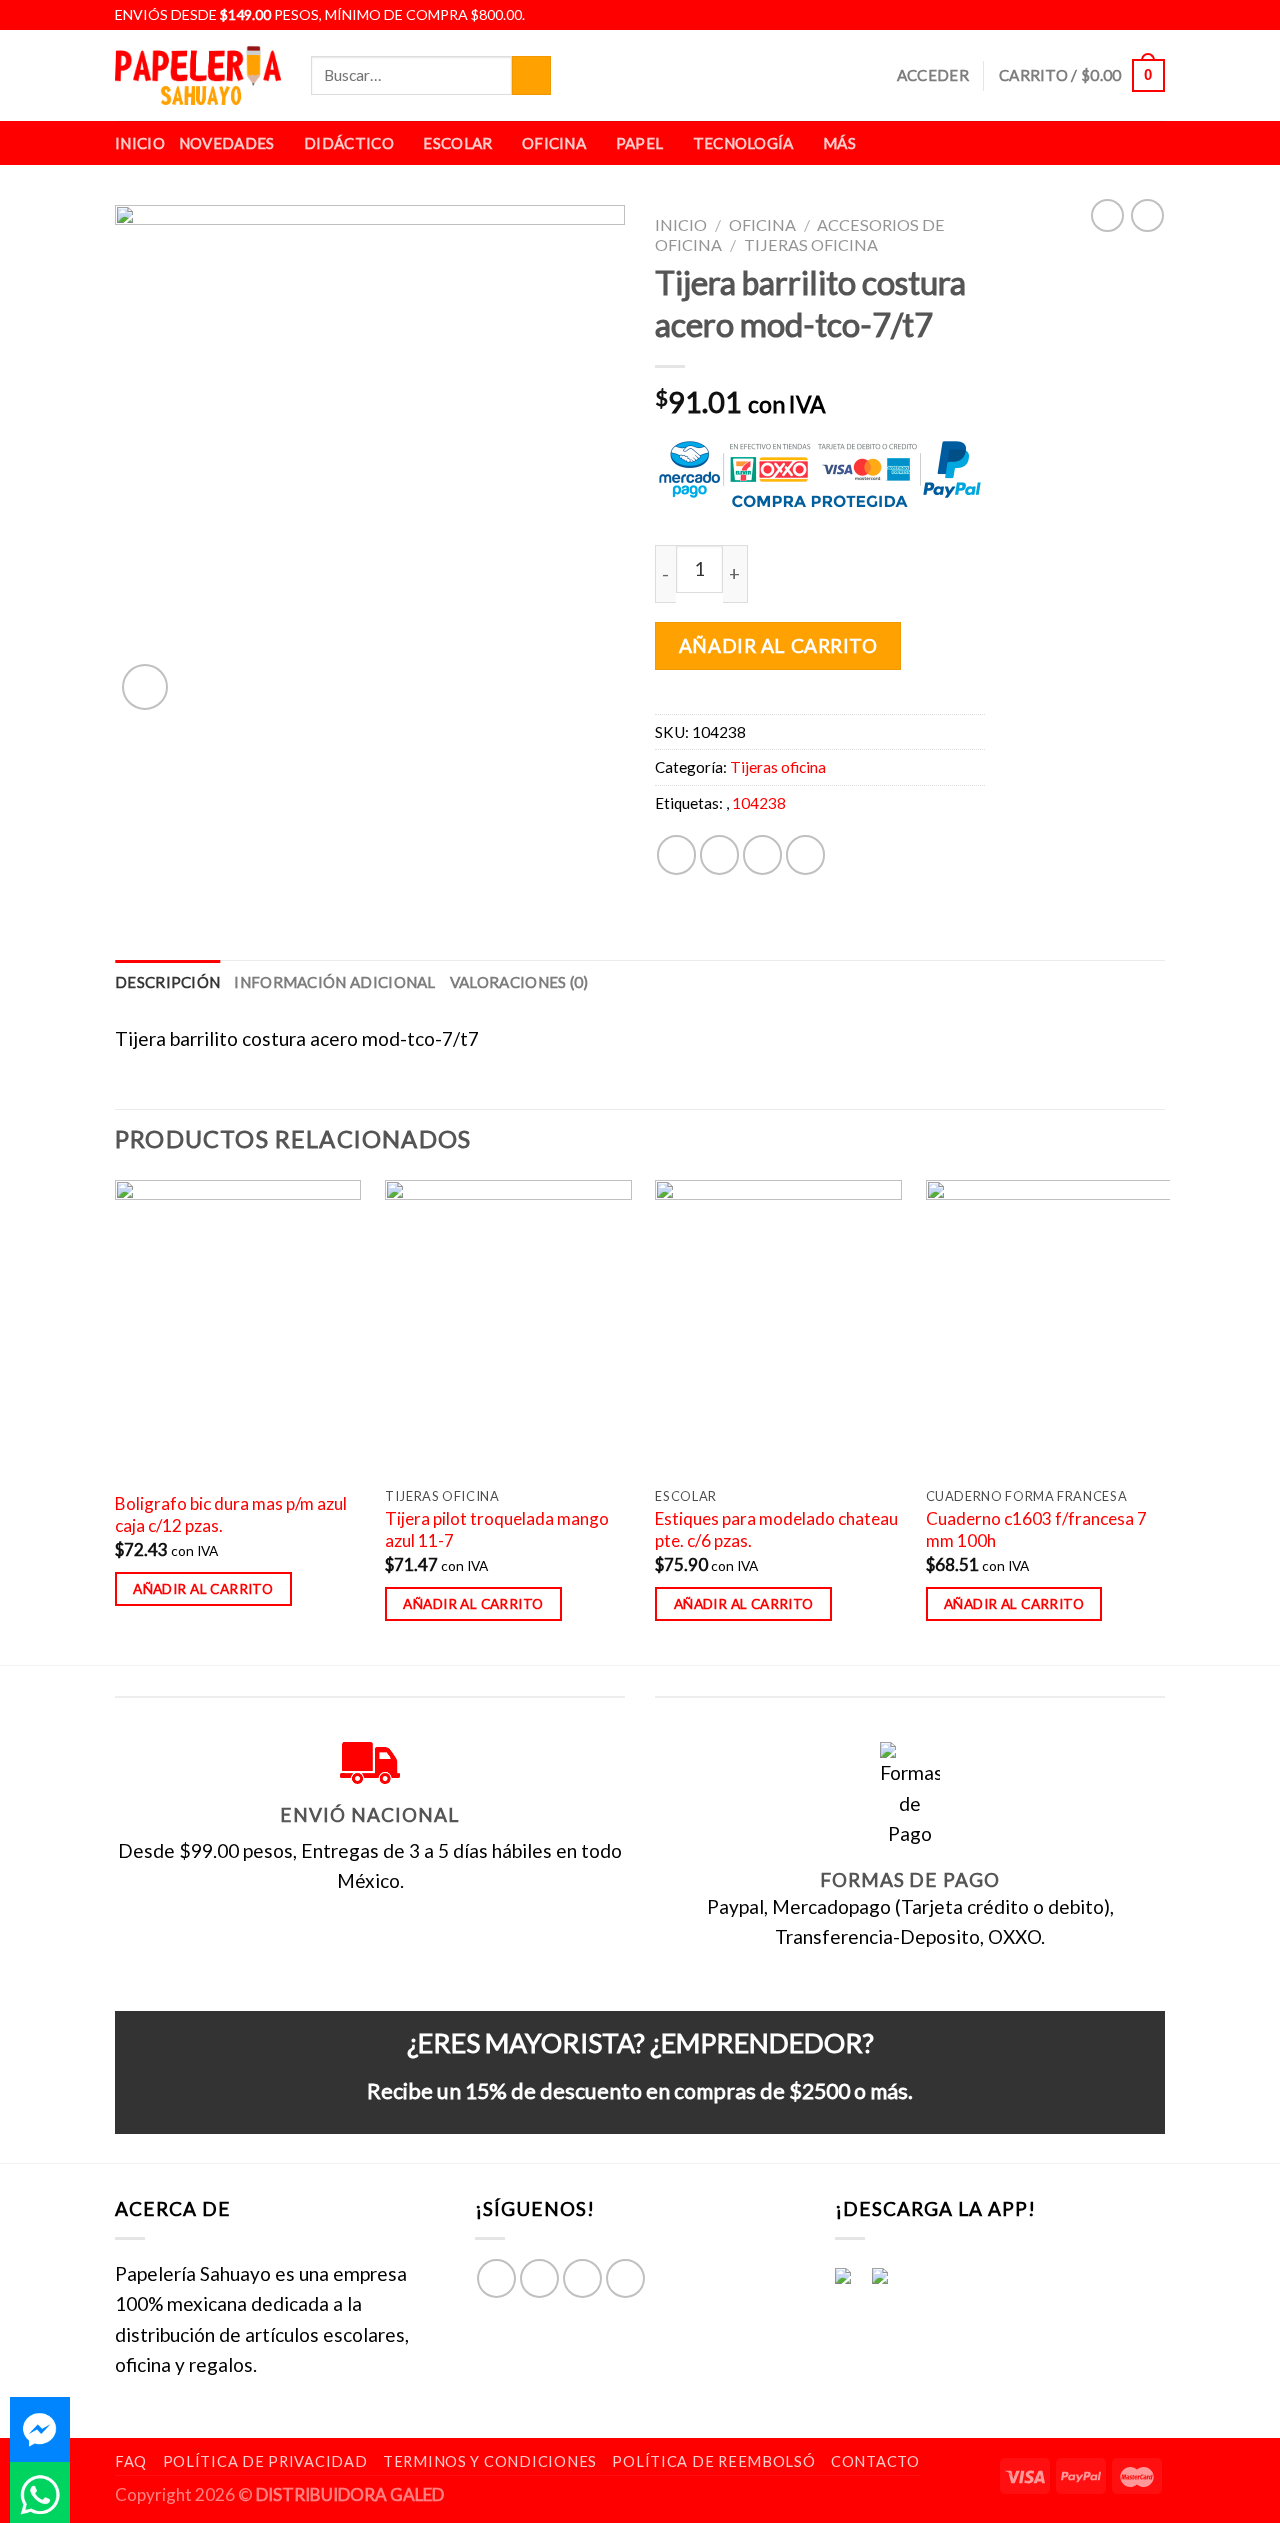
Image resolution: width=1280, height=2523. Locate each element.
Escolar (457, 143)
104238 (759, 803)
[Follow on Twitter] (1131, 15)
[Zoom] (145, 687)
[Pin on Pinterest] (805, 854)
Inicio (140, 143)
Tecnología (743, 143)
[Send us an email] (1153, 15)
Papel (640, 143)
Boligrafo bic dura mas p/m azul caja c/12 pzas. (231, 1514)
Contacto (875, 2461)
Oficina (554, 143)
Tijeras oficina (811, 244)
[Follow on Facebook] (1085, 15)
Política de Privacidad (265, 2461)
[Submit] (531, 76)
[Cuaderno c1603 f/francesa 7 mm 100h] (1049, 1328)
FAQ (131, 2461)
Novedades (227, 143)
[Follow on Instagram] (1108, 15)
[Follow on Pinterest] (625, 2278)
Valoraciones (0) (519, 982)
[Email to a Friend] (762, 854)
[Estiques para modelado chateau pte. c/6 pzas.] (778, 1328)
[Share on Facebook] (676, 854)
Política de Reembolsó (713, 2461)
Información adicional (334, 982)
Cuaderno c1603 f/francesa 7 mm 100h (1036, 1529)
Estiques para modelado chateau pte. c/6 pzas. (776, 1529)
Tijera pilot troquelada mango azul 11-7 (497, 1529)
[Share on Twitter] (719, 854)
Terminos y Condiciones (490, 2461)
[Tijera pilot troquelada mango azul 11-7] (508, 1328)
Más (839, 143)
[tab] (167, 982)
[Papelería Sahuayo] (198, 75)
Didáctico (349, 143)
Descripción (167, 982)
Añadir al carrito (778, 645)
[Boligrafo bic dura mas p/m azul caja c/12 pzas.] (238, 1328)
